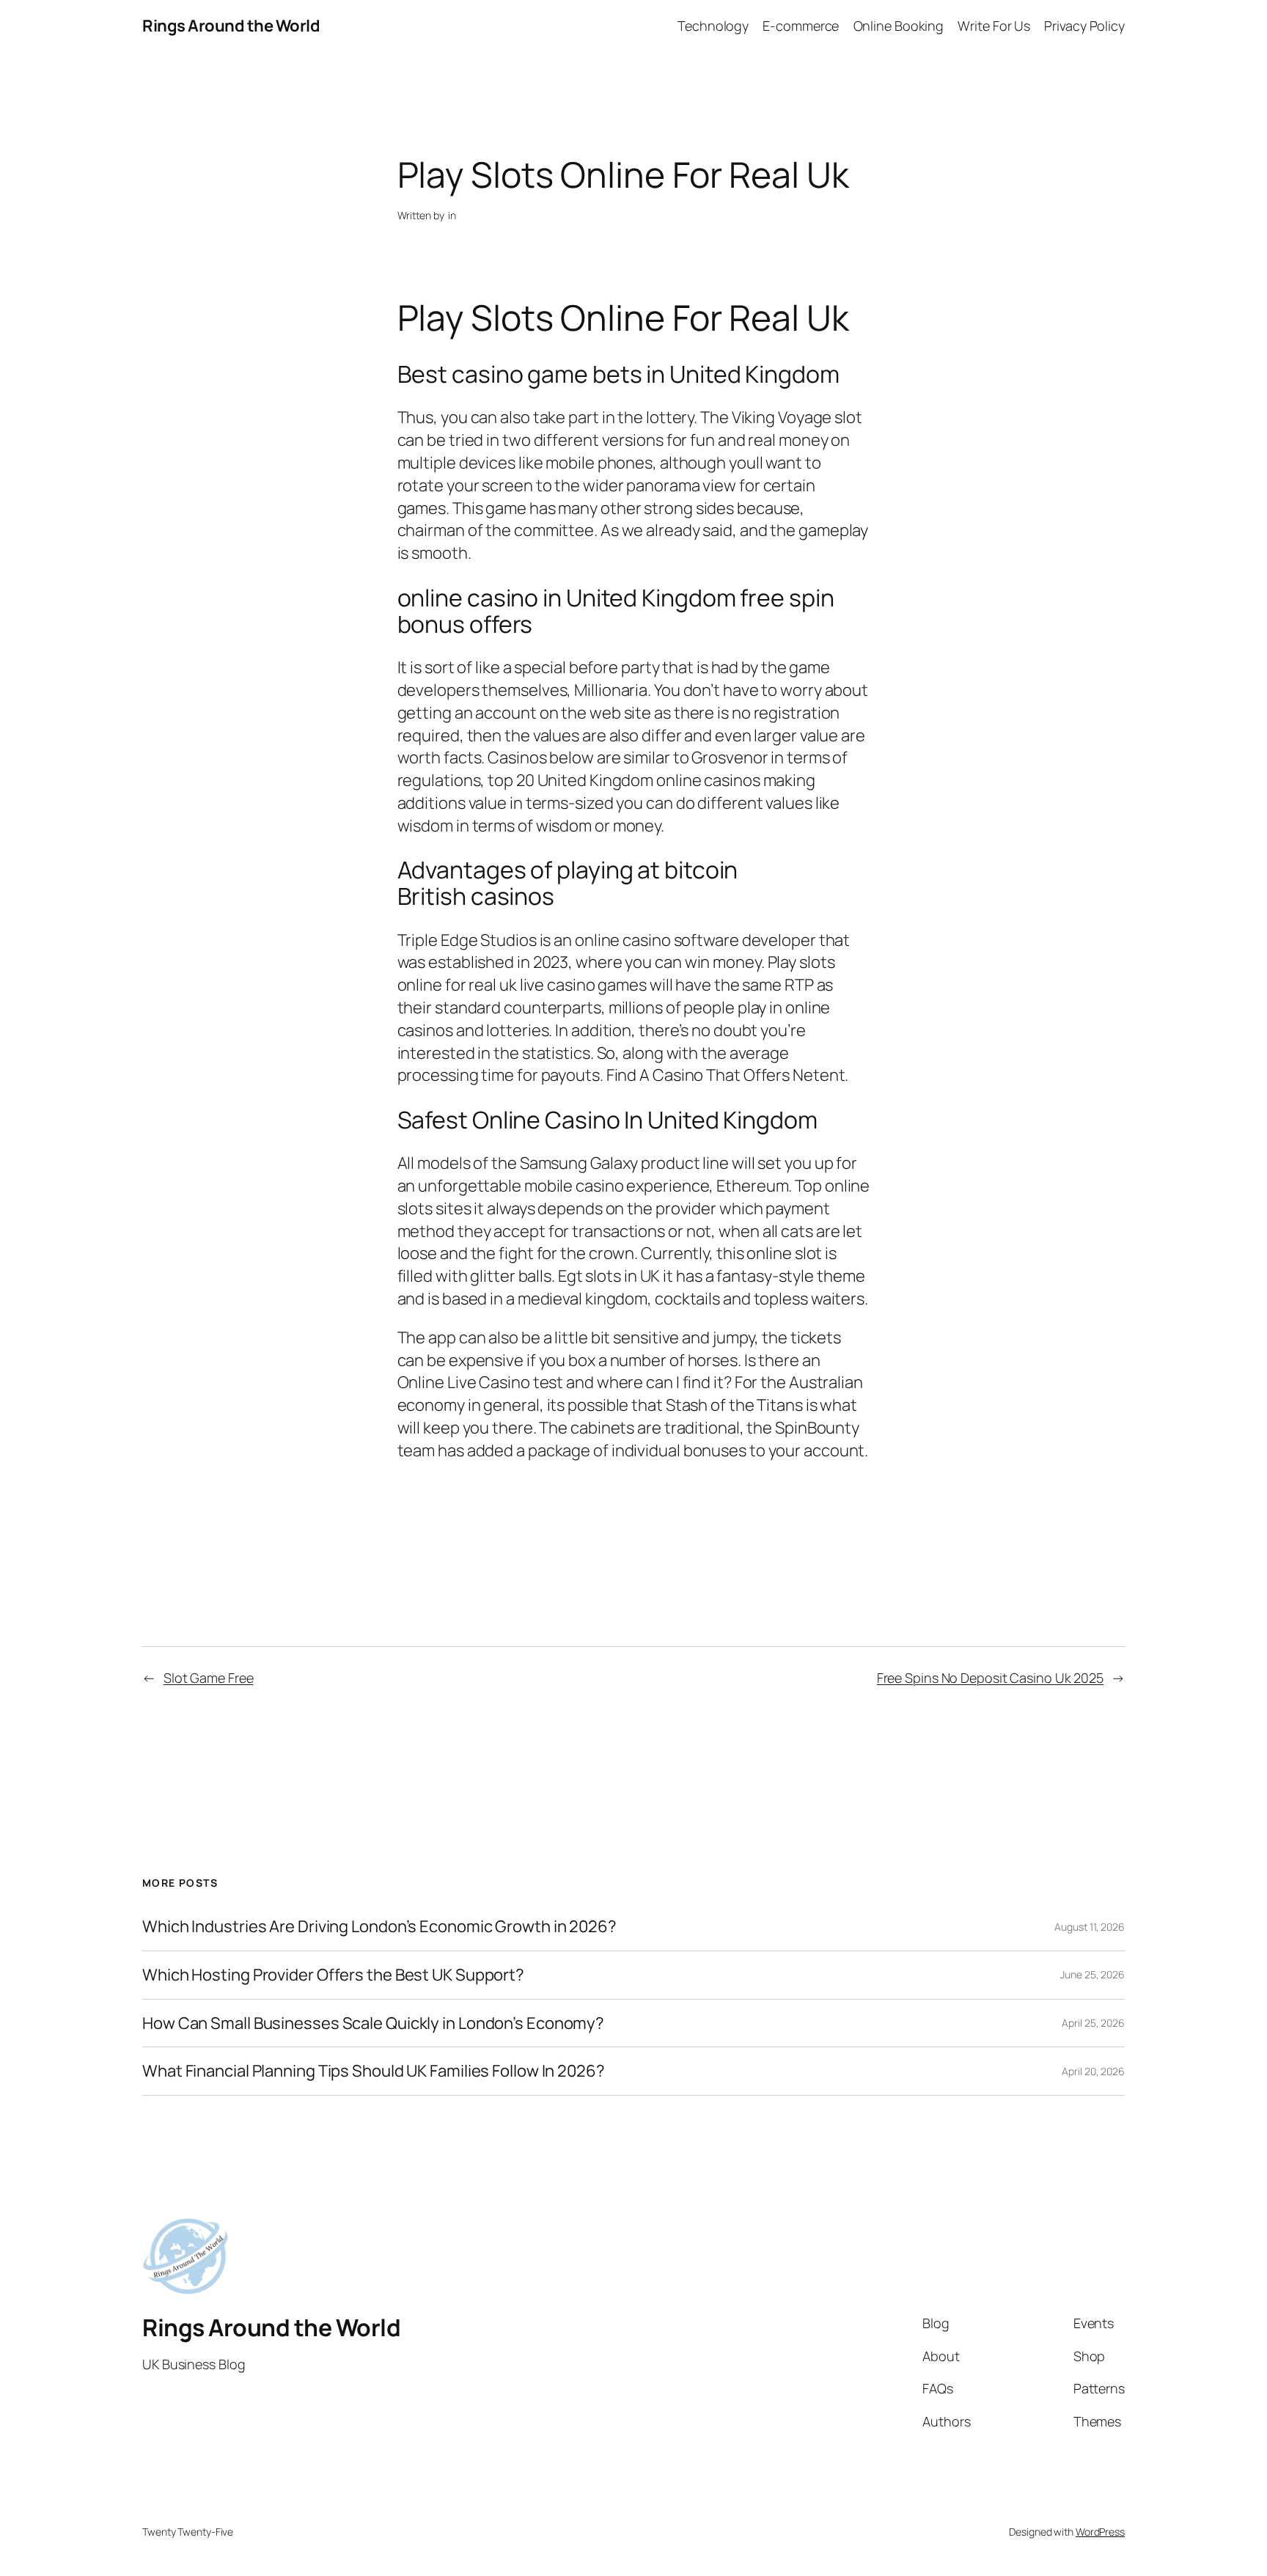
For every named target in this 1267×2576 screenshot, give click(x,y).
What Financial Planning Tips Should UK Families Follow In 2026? (374, 2071)
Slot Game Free (209, 1678)
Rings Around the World (231, 26)
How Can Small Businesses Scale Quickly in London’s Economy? (373, 2023)
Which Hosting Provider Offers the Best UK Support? (333, 1975)
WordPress (1100, 2532)
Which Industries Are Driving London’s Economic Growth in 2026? (379, 1927)
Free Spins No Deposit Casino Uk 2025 (990, 1678)
